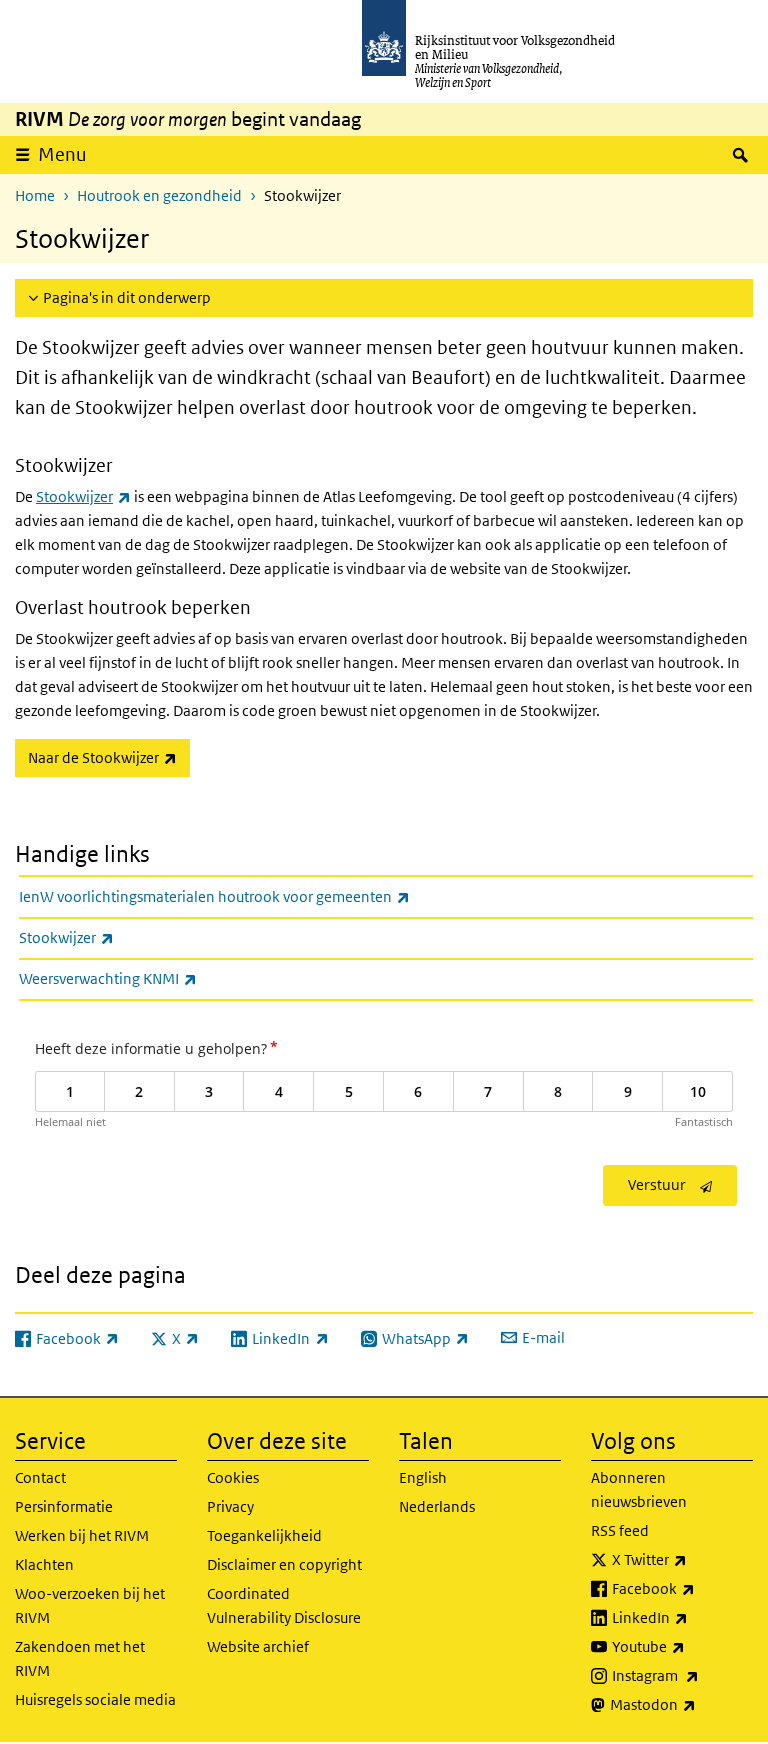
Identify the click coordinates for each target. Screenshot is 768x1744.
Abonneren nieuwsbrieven (639, 1489)
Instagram (682, 1675)
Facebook (682, 1588)
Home (35, 195)
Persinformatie (64, 1506)
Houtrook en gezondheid (159, 195)
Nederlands (437, 1506)
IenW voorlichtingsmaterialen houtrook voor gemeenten (258, 896)
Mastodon (681, 1704)
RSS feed (620, 1530)
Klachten (44, 1564)
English (423, 1477)
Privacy (230, 1506)
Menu (62, 154)
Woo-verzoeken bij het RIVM (90, 1605)
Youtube (682, 1646)
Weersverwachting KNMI (152, 978)
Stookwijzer (83, 496)
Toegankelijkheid (264, 1535)
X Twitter (682, 1559)
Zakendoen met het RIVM (80, 1658)
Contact (40, 1477)
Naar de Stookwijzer (109, 757)
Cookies (233, 1477)
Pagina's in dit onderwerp (127, 297)
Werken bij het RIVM (82, 1535)
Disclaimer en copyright (284, 1564)
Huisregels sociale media (95, 1699)
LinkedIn (682, 1617)
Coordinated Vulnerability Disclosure (284, 1605)
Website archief (258, 1646)
